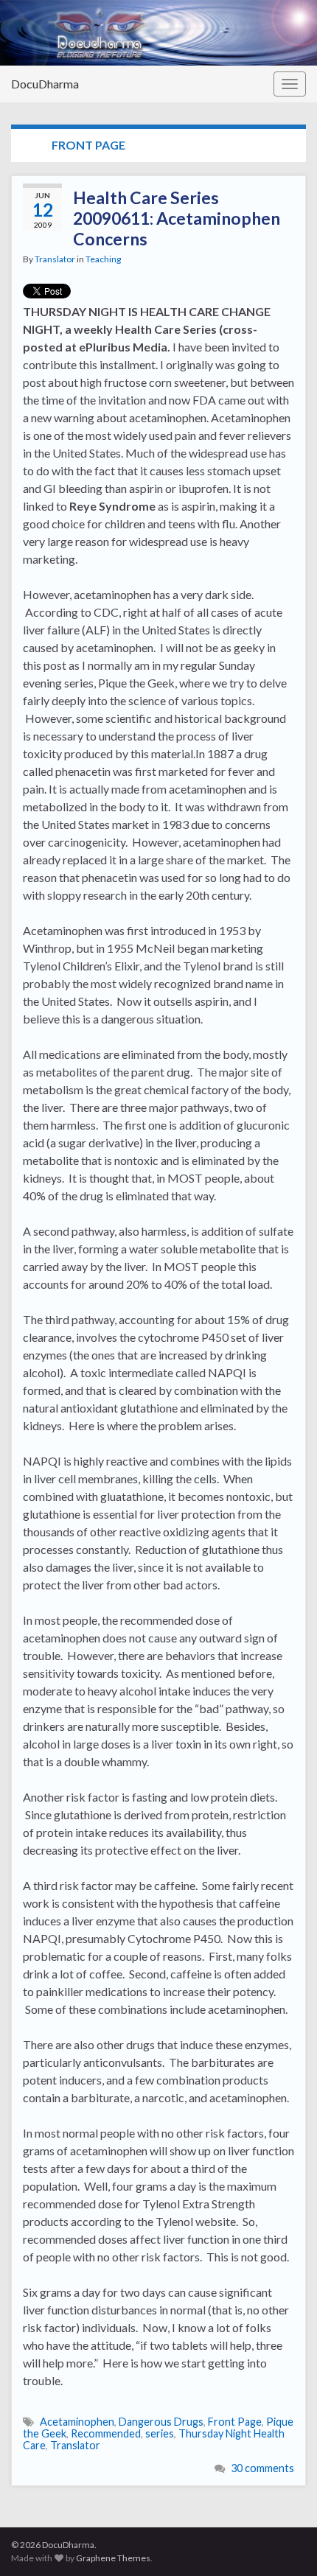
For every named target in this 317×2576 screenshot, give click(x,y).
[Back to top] (284, 2543)
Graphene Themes (113, 2558)
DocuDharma (45, 84)
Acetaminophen (77, 2422)
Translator (55, 259)
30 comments (262, 2468)
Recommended (106, 2433)
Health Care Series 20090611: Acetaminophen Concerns (177, 218)
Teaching (103, 259)
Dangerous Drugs (161, 2422)
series (160, 2433)
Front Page (235, 2422)
